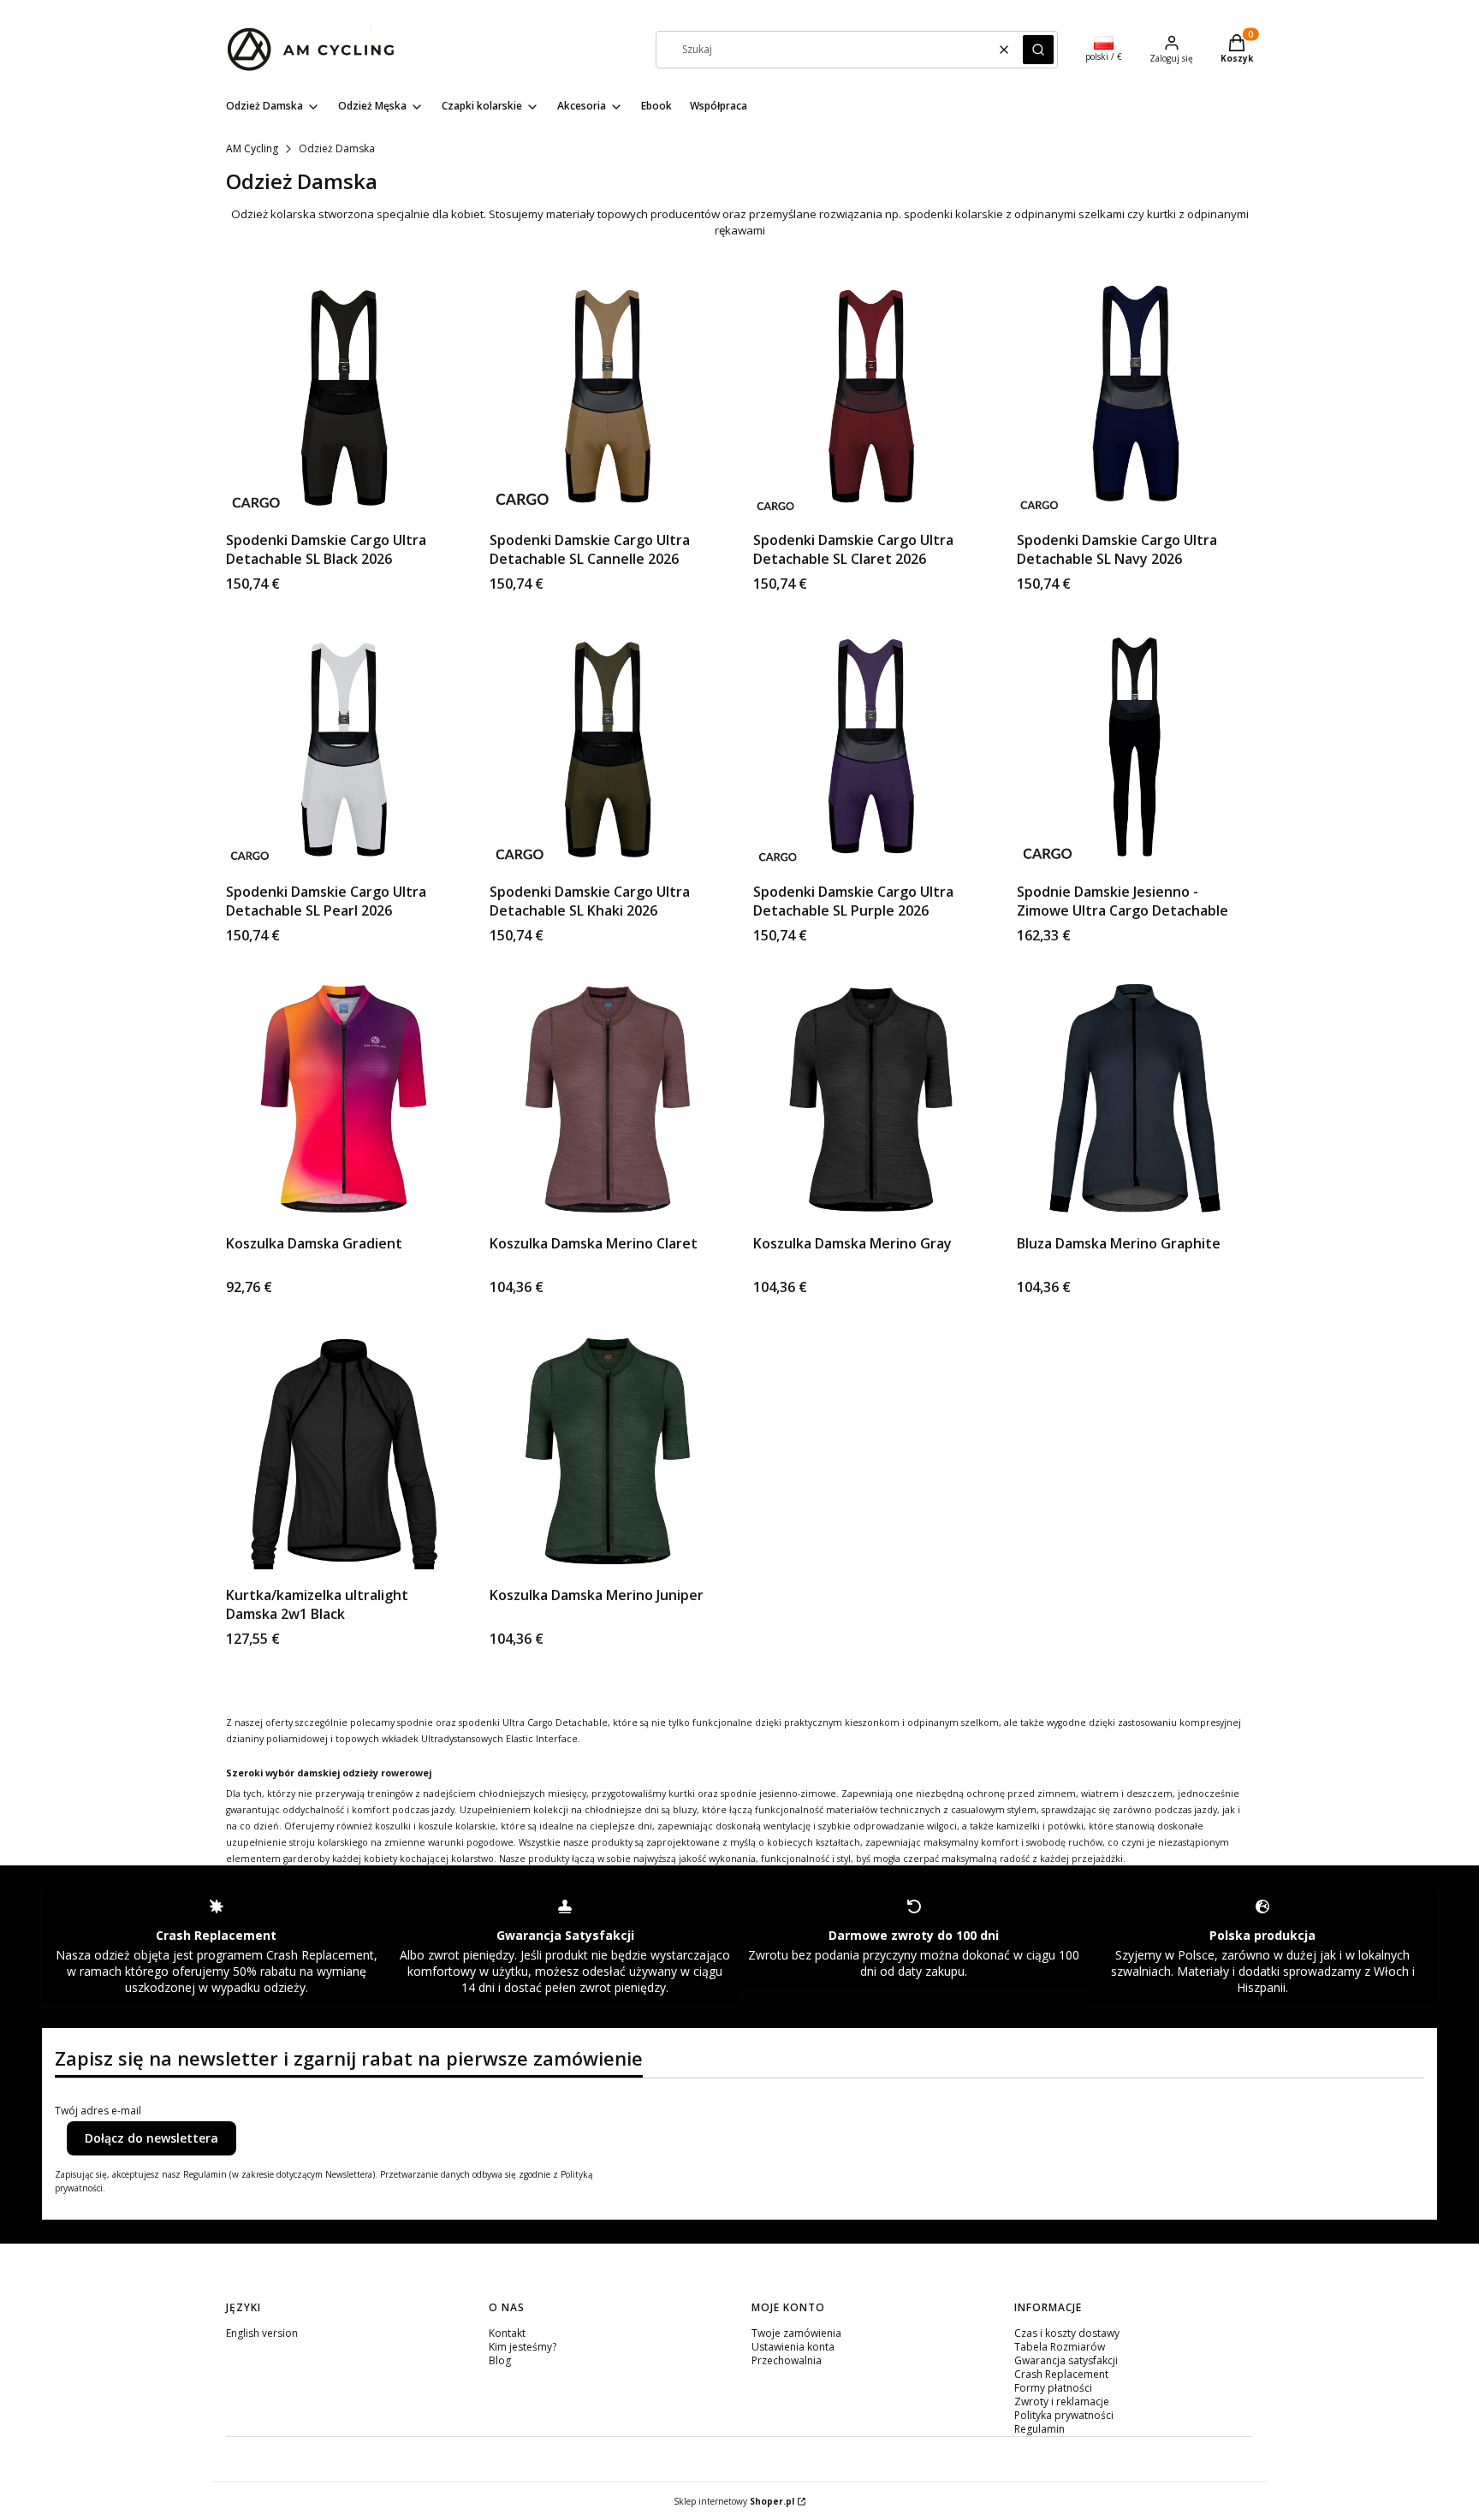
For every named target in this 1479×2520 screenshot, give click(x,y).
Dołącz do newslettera (151, 2138)
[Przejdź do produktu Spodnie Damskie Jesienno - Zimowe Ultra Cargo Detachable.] (1135, 748)
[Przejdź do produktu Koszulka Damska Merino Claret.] (608, 1100)
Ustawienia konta (793, 2347)
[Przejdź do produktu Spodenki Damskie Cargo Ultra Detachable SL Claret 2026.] (871, 396)
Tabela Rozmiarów (1060, 2347)
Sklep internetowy (734, 2501)
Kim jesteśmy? (523, 2347)
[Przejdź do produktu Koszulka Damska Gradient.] (344, 1100)
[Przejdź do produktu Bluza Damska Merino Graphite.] (1135, 1100)
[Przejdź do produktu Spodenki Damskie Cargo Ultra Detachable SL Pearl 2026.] (344, 748)
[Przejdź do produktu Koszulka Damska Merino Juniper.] (608, 1451)
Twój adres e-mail (98, 2111)
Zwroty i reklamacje (1062, 2401)
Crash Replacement (1061, 2374)
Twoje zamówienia (796, 2333)
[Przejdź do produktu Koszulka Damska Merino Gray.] (871, 1100)
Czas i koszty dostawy (1067, 2333)
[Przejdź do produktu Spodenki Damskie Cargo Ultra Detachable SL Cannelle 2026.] (608, 396)
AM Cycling (252, 148)
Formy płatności (1053, 2388)
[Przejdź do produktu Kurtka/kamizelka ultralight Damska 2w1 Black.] (344, 1451)
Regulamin (1039, 2429)
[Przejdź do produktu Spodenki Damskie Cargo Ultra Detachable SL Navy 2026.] (1135, 396)
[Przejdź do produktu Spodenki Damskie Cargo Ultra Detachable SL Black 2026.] (344, 396)
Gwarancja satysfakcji (1066, 2360)
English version (262, 2333)
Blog (500, 2360)
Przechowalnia (787, 2360)
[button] (1038, 50)
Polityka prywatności (1064, 2415)
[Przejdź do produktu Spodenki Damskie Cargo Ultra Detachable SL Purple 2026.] (871, 748)
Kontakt (507, 2333)
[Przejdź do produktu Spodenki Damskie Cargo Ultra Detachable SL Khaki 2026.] (608, 748)
